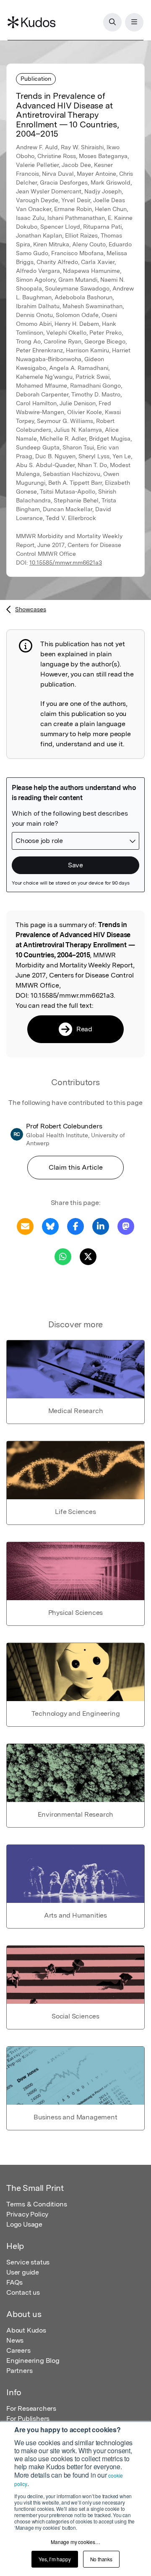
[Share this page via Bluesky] (50, 1226)
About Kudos (26, 2330)
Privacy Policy (27, 2214)
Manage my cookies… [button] (75, 2542)
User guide (23, 2272)
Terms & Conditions (36, 2204)
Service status (28, 2262)
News (15, 2340)
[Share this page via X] (88, 1256)
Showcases (31, 609)
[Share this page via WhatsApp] (63, 1256)
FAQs (14, 2282)
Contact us (23, 2292)
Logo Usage (24, 2224)
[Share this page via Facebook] (75, 1226)
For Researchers (31, 2408)
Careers (18, 2350)
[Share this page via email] (25, 1226)
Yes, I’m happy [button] (55, 2559)
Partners (19, 2371)
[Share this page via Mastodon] (126, 1226)
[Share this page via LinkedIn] (101, 1226)
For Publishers (28, 2419)
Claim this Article (76, 1167)
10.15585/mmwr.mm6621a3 (66, 563)
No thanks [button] (101, 2559)
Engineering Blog (33, 2361)
